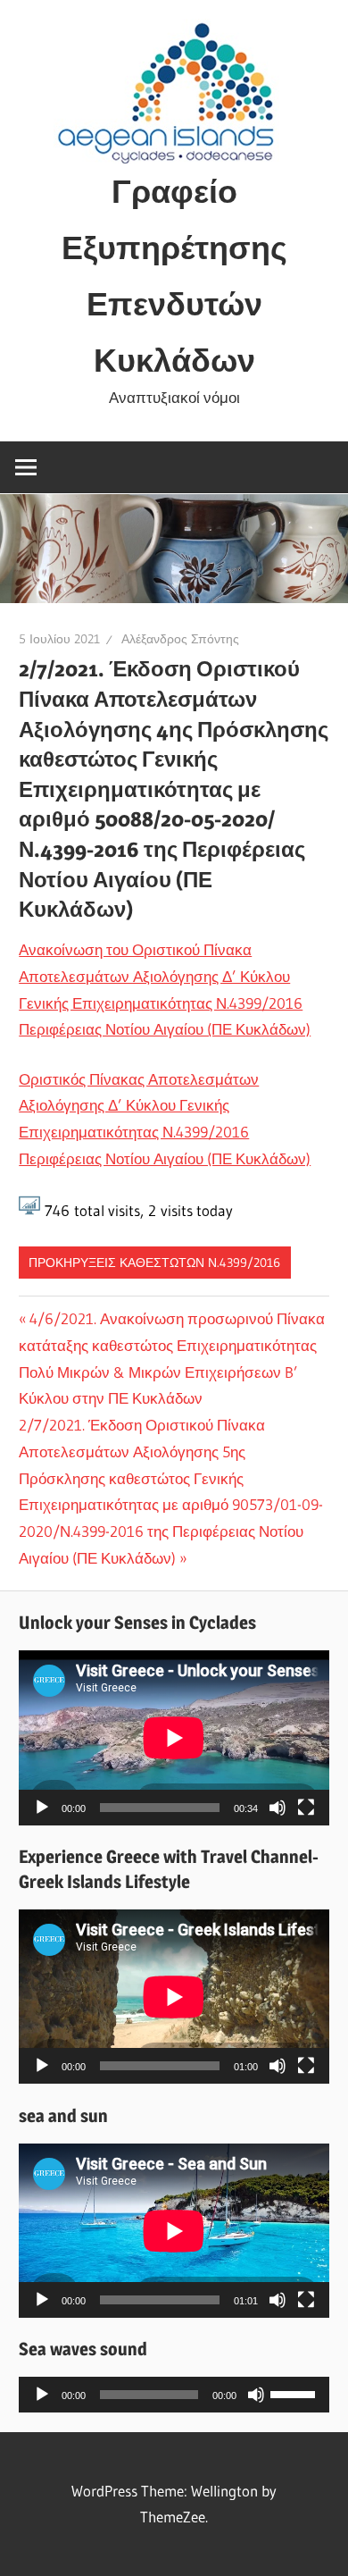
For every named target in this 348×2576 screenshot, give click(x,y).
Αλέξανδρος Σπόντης (180, 639)
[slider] (295, 2393)
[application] (174, 1737)
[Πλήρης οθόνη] (306, 1808)
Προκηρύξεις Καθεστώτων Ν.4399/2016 (154, 1263)
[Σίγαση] (278, 1808)
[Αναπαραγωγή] (42, 1808)
